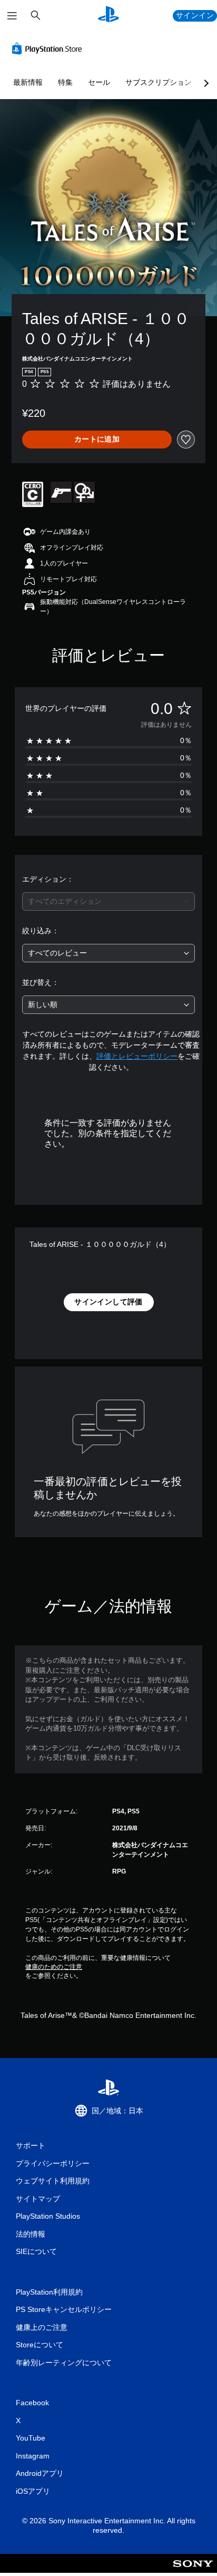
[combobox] (108, 901)
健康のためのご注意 (54, 1967)
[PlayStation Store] (49, 48)
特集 (65, 82)
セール (99, 82)
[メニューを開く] (12, 16)
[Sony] (193, 2570)
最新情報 (28, 82)
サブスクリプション (159, 82)
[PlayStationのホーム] (108, 16)
